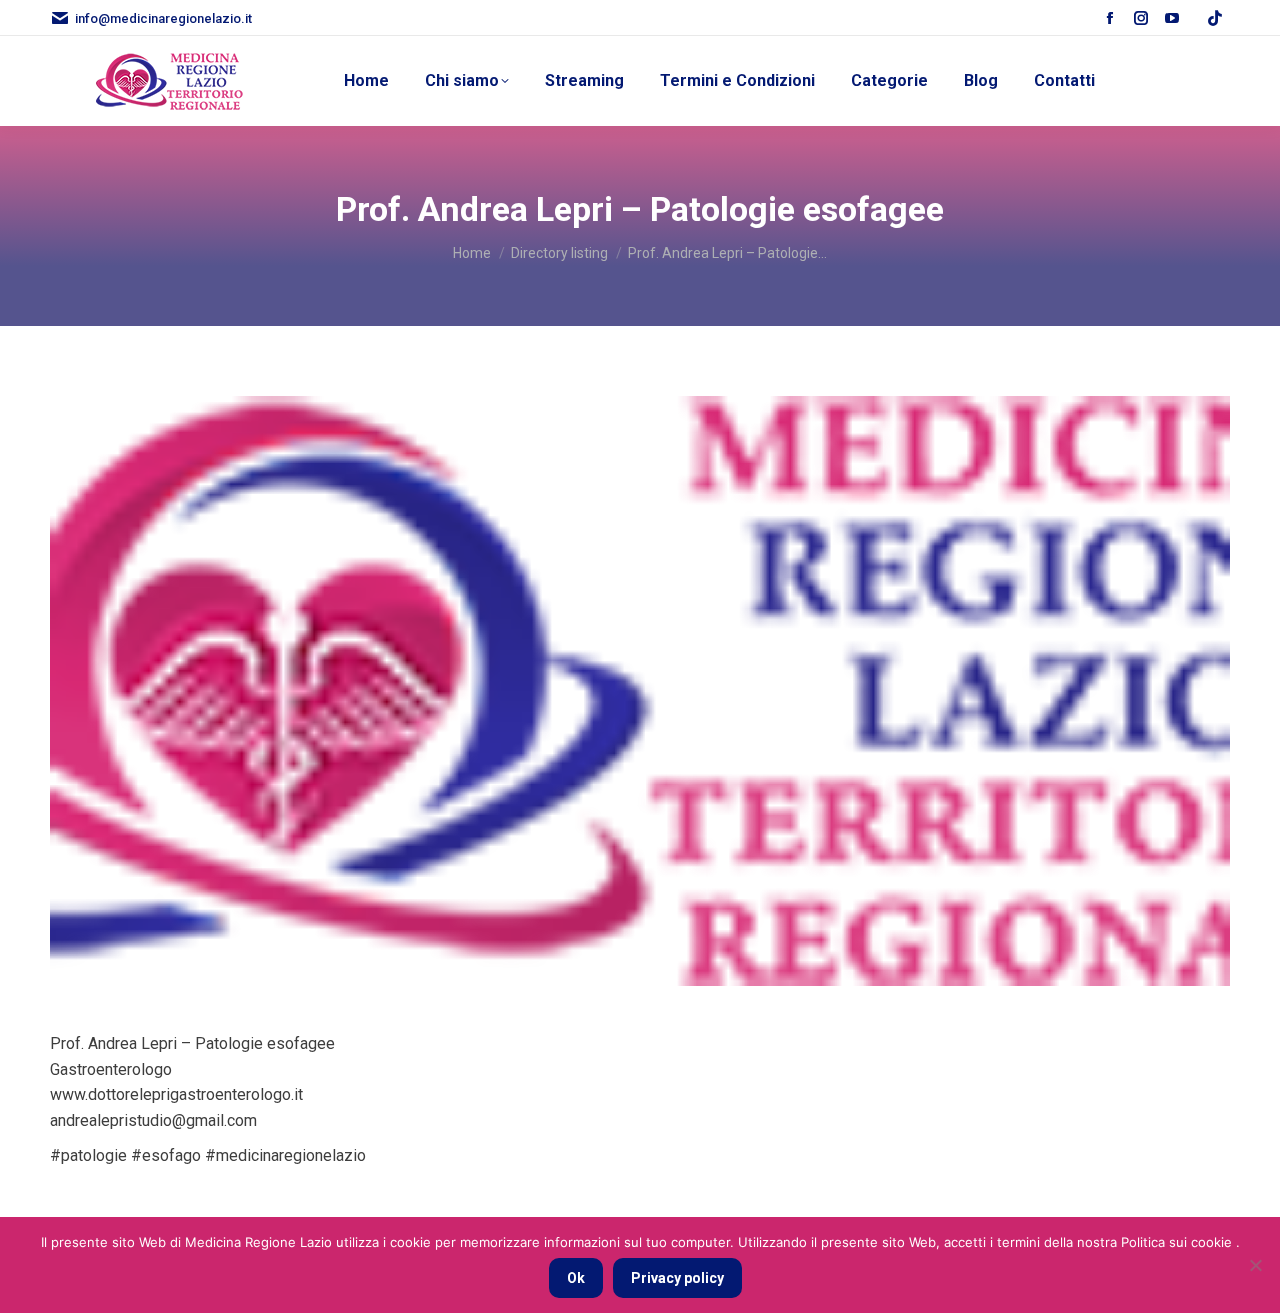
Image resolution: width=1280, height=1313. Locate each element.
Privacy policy (677, 1278)
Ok (576, 1278)
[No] (1255, 1265)
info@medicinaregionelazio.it (163, 18)
